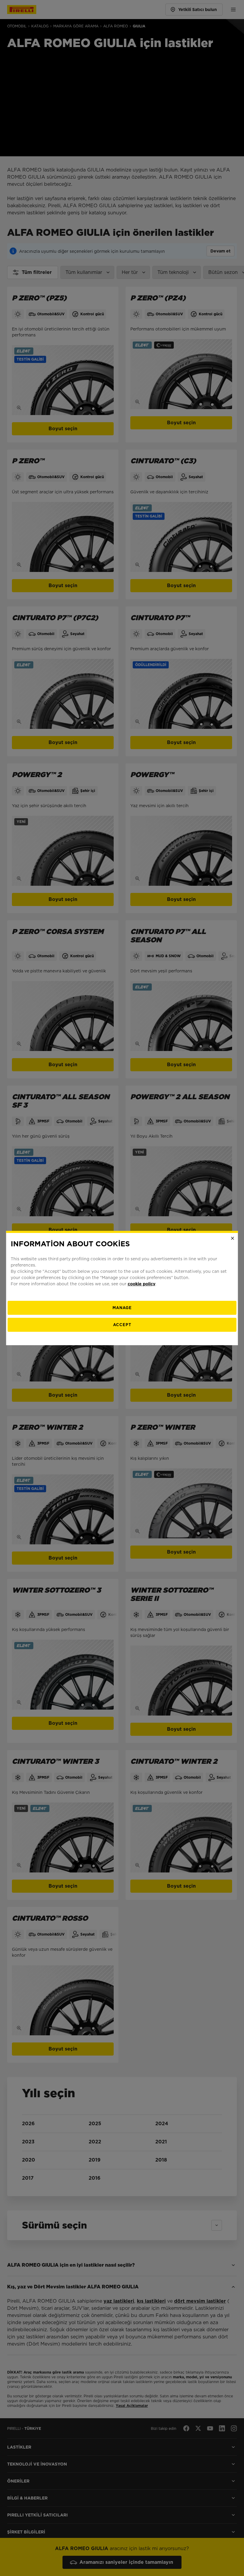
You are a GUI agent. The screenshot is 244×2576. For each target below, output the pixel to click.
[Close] (233, 1238)
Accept (122, 1325)
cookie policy (141, 1284)
